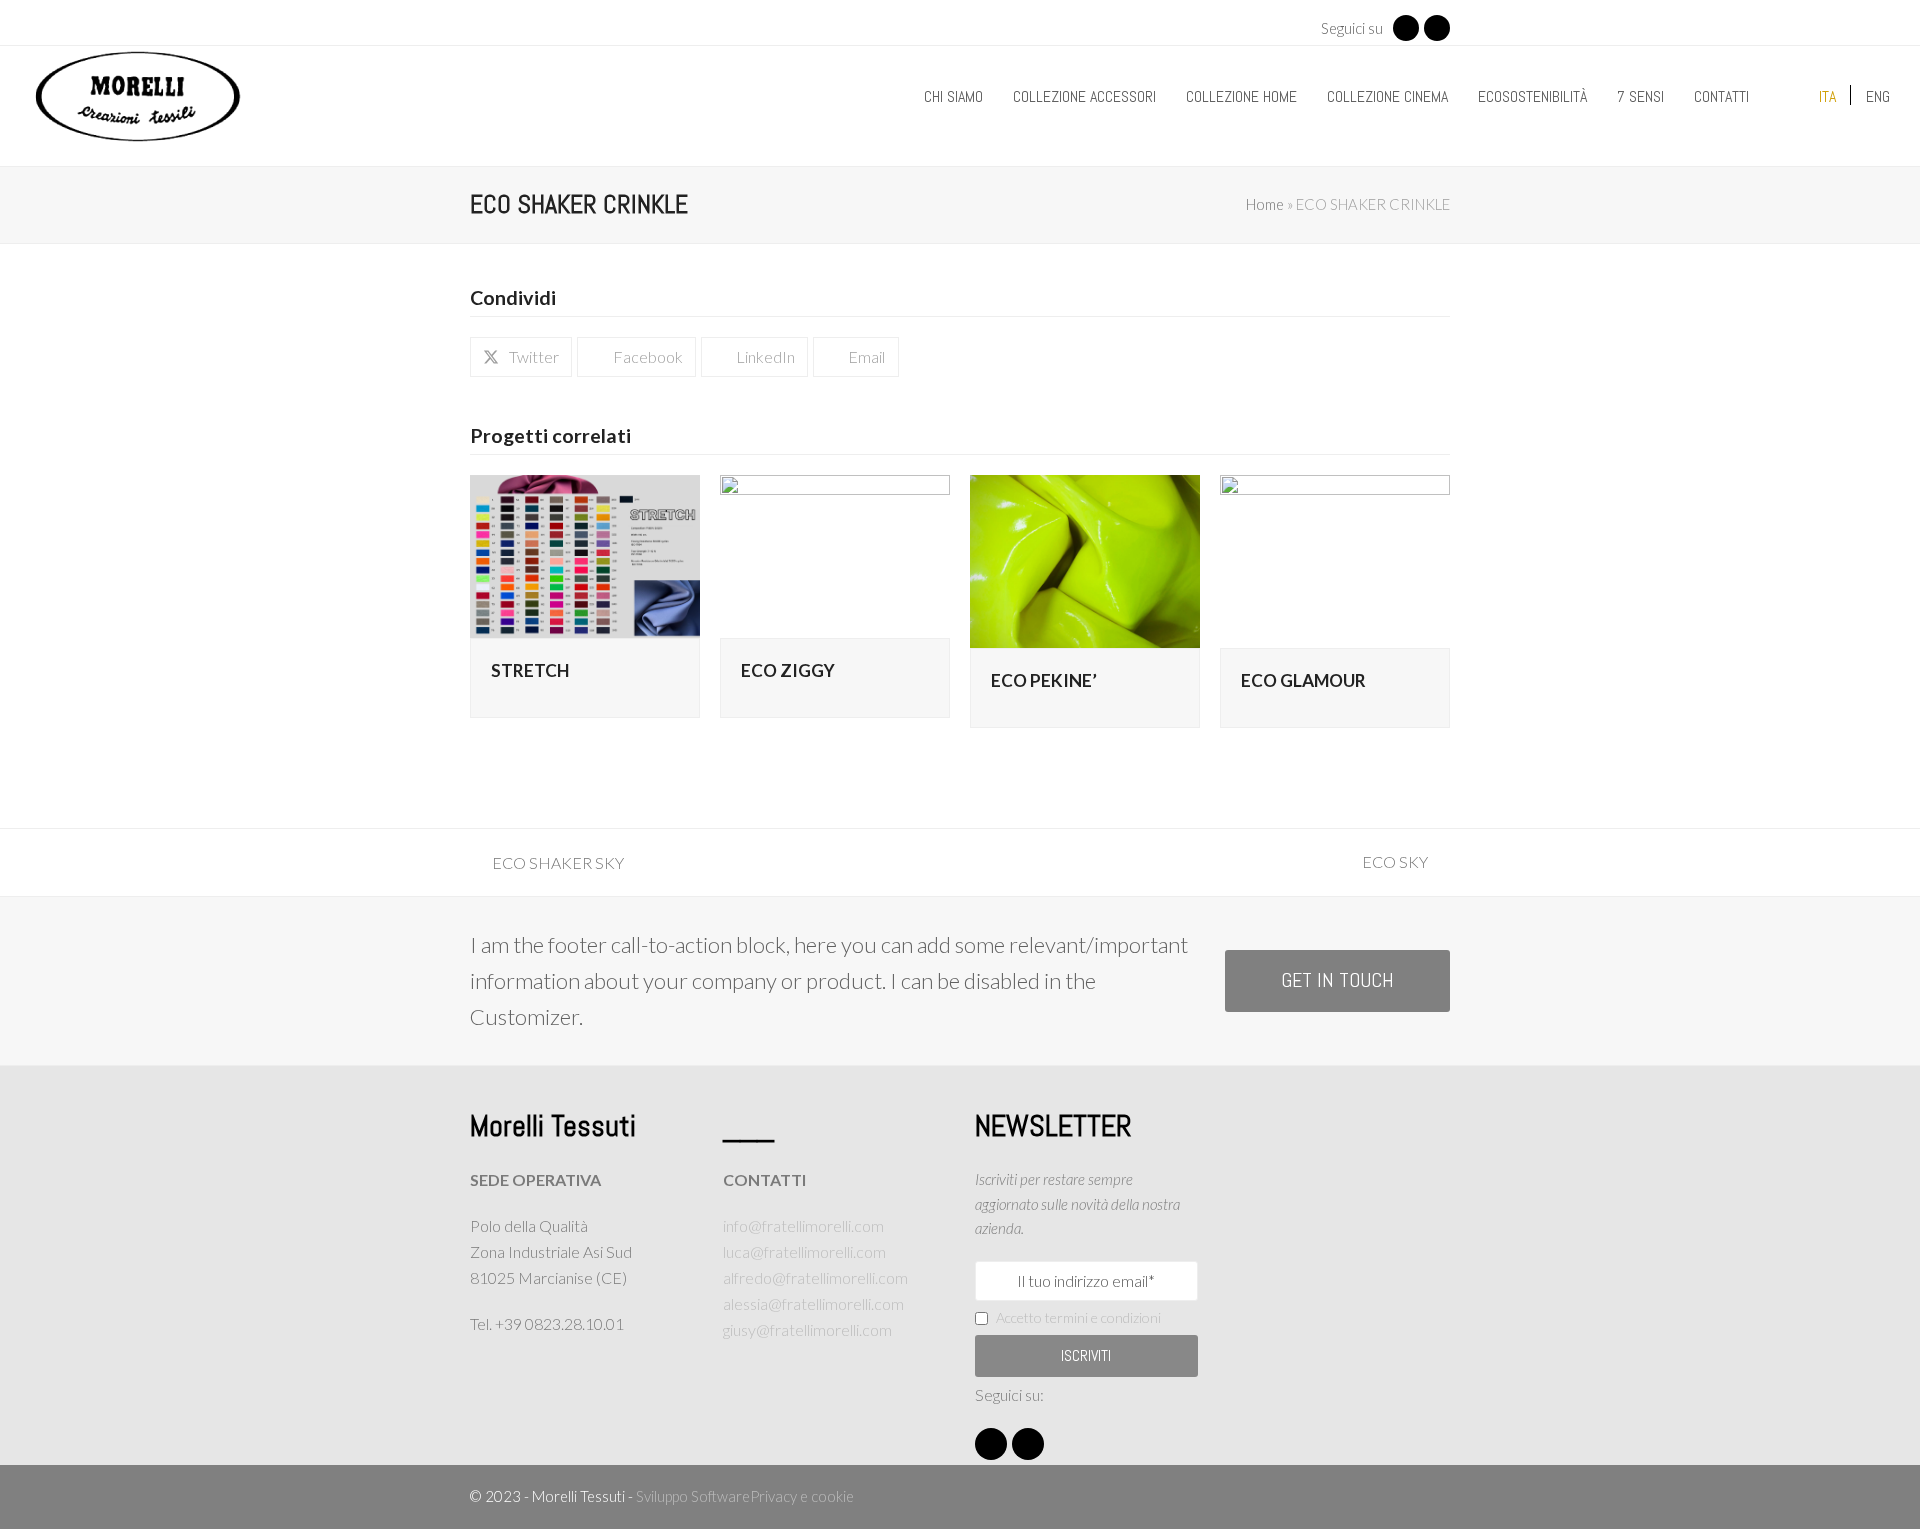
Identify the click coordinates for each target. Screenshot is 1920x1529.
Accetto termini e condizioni (1078, 1317)
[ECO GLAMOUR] (1335, 558)
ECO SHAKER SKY (547, 864)
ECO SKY (1401, 863)
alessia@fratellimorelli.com (813, 1303)
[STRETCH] (585, 553)
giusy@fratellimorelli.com (807, 1329)
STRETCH (530, 670)
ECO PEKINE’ (1044, 680)
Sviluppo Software (693, 1496)
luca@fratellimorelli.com (804, 1251)
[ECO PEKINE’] (1085, 558)
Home (1265, 204)
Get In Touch (1337, 980)
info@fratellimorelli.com (803, 1225)
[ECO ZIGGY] (835, 553)
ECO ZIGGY (788, 670)
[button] (521, 357)
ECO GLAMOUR (1303, 680)
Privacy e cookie (802, 1496)
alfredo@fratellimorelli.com (815, 1277)
